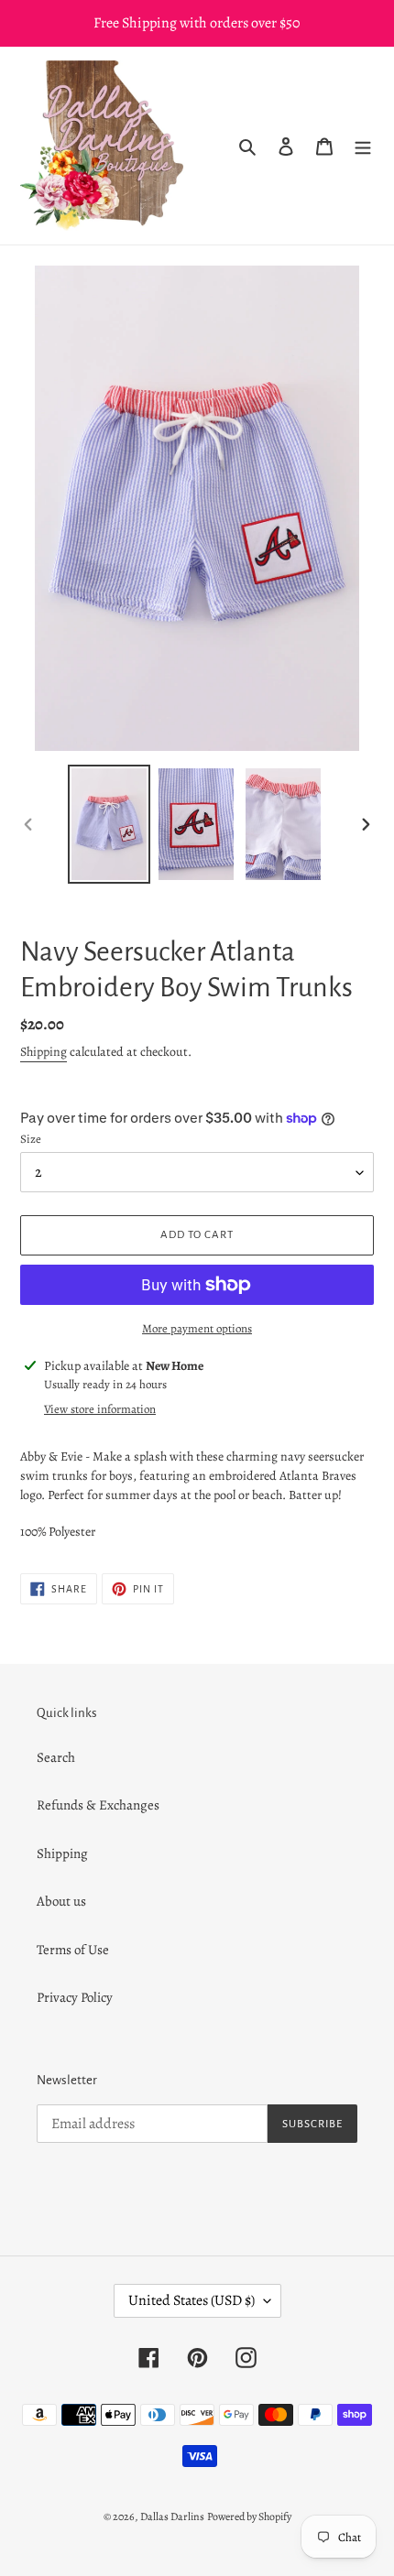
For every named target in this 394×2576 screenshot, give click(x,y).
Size (31, 1139)
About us (61, 1901)
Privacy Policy (75, 1997)
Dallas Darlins (172, 2516)
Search (56, 1757)
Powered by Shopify (249, 2516)
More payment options (197, 1328)
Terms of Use (73, 1950)
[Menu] (363, 146)
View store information (100, 1409)
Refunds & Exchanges (98, 1805)
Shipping (44, 1052)
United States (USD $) (192, 2300)
